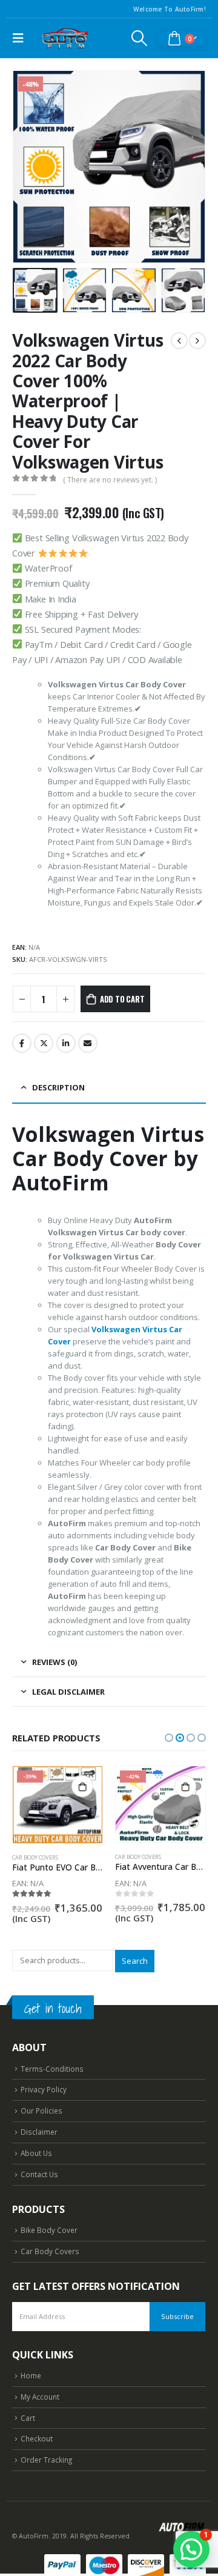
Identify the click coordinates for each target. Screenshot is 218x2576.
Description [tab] (58, 1087)
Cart (28, 2418)
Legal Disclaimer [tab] (68, 1692)
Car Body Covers (35, 1857)
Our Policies (41, 2111)
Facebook (22, 1043)
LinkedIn (66, 1043)
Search (135, 1961)
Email (88, 1043)
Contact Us (39, 2174)
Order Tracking (46, 2460)
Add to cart (122, 999)
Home (31, 2375)
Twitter (44, 1043)
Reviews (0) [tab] (54, 1662)
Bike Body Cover (49, 2230)
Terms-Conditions (52, 2069)
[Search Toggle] (140, 38)
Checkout (37, 2438)
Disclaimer (39, 2132)
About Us (36, 2153)
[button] (27, 167)
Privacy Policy (44, 2089)
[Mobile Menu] (21, 38)
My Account (40, 2397)
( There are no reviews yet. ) (110, 480)
